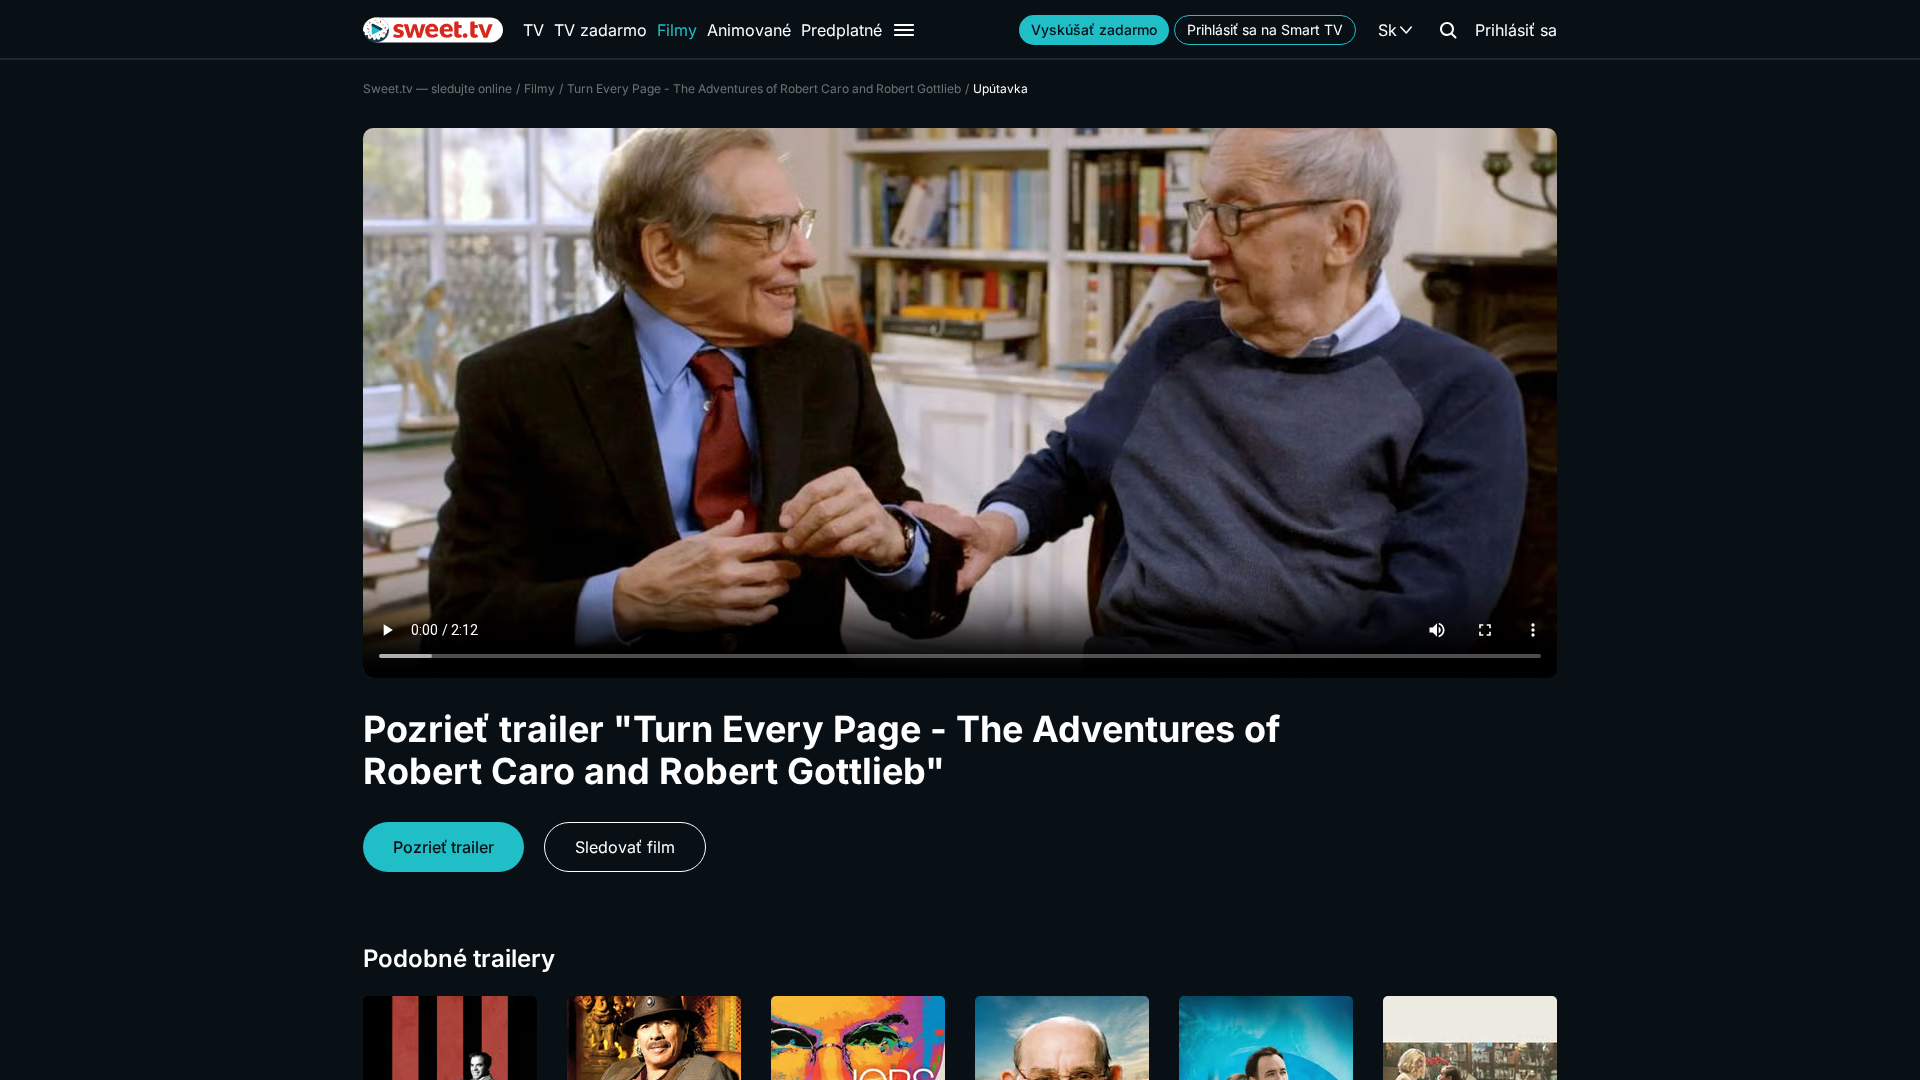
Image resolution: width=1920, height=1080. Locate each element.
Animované (749, 30)
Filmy (677, 30)
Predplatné (841, 30)
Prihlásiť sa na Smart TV (1265, 29)
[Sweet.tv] (433, 30)
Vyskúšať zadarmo (1094, 29)
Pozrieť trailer (443, 847)
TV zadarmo (600, 30)
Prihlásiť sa (1516, 30)
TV (533, 30)
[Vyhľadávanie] (1448, 30)
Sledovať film (625, 847)
